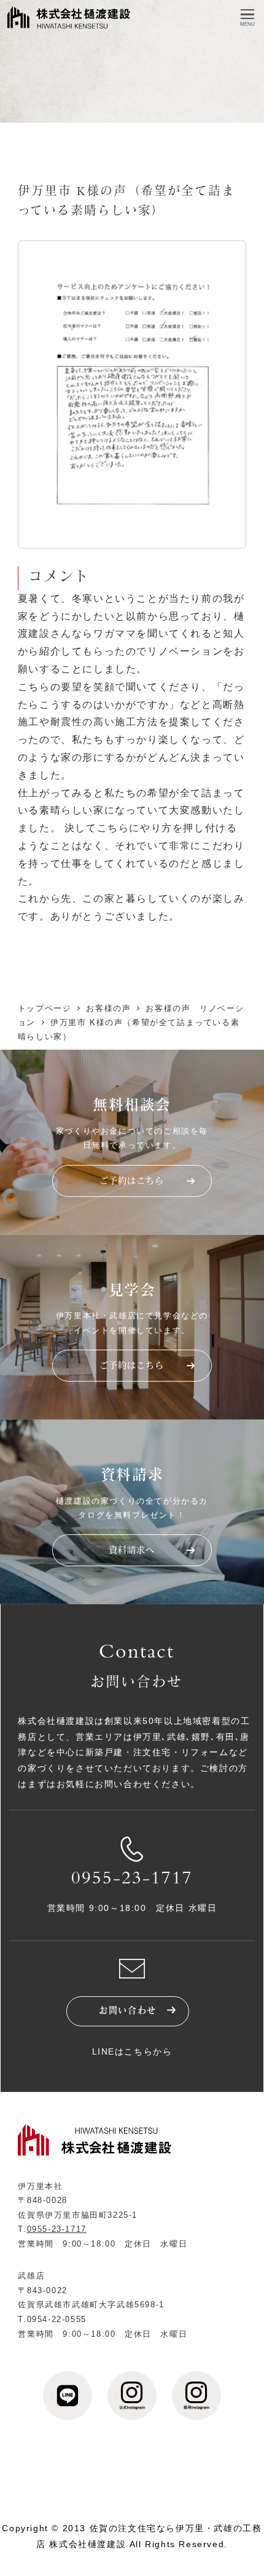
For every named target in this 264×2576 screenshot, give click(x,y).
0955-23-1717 (132, 1880)
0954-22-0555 (57, 2319)
